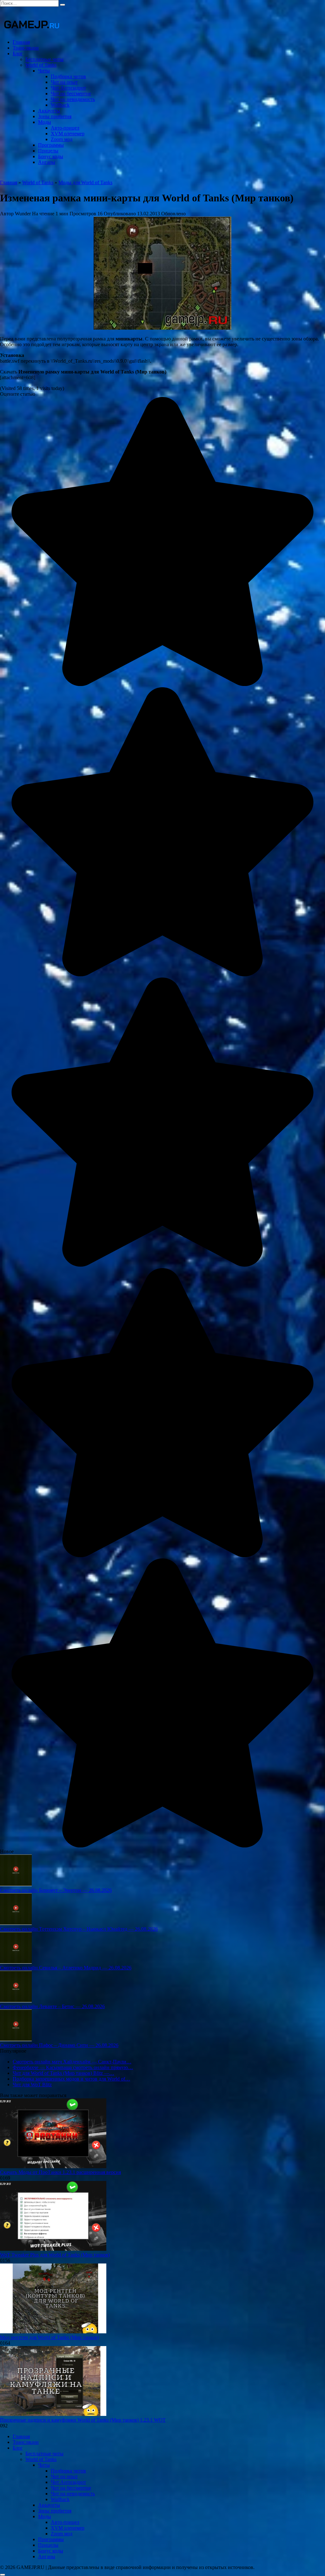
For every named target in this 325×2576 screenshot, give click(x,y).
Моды (45, 122)
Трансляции (26, 48)
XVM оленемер (68, 134)
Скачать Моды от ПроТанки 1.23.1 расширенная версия (60, 2172)
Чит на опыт (64, 82)
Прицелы (48, 151)
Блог (18, 54)
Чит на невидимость (73, 99)
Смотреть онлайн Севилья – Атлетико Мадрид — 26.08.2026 (66, 1968)
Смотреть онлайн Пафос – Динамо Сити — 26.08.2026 (59, 2045)
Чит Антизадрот (68, 88)
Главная (21, 42)
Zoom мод (62, 139)
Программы (51, 145)
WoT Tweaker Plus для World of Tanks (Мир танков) (55, 2255)
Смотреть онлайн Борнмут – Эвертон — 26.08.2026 (56, 1890)
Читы (44, 71)
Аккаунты (49, 111)
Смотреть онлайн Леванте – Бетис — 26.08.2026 (52, 2006)
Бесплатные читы (44, 59)
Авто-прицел (65, 128)
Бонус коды (51, 156)
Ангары (47, 162)
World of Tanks (41, 65)
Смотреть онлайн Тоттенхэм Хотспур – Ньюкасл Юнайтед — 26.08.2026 (79, 1929)
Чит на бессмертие (71, 94)
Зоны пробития (55, 116)
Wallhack (60, 105)
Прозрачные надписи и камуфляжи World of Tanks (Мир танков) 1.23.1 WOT (83, 2420)
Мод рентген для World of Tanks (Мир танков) (50, 2337)
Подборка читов (68, 76)
